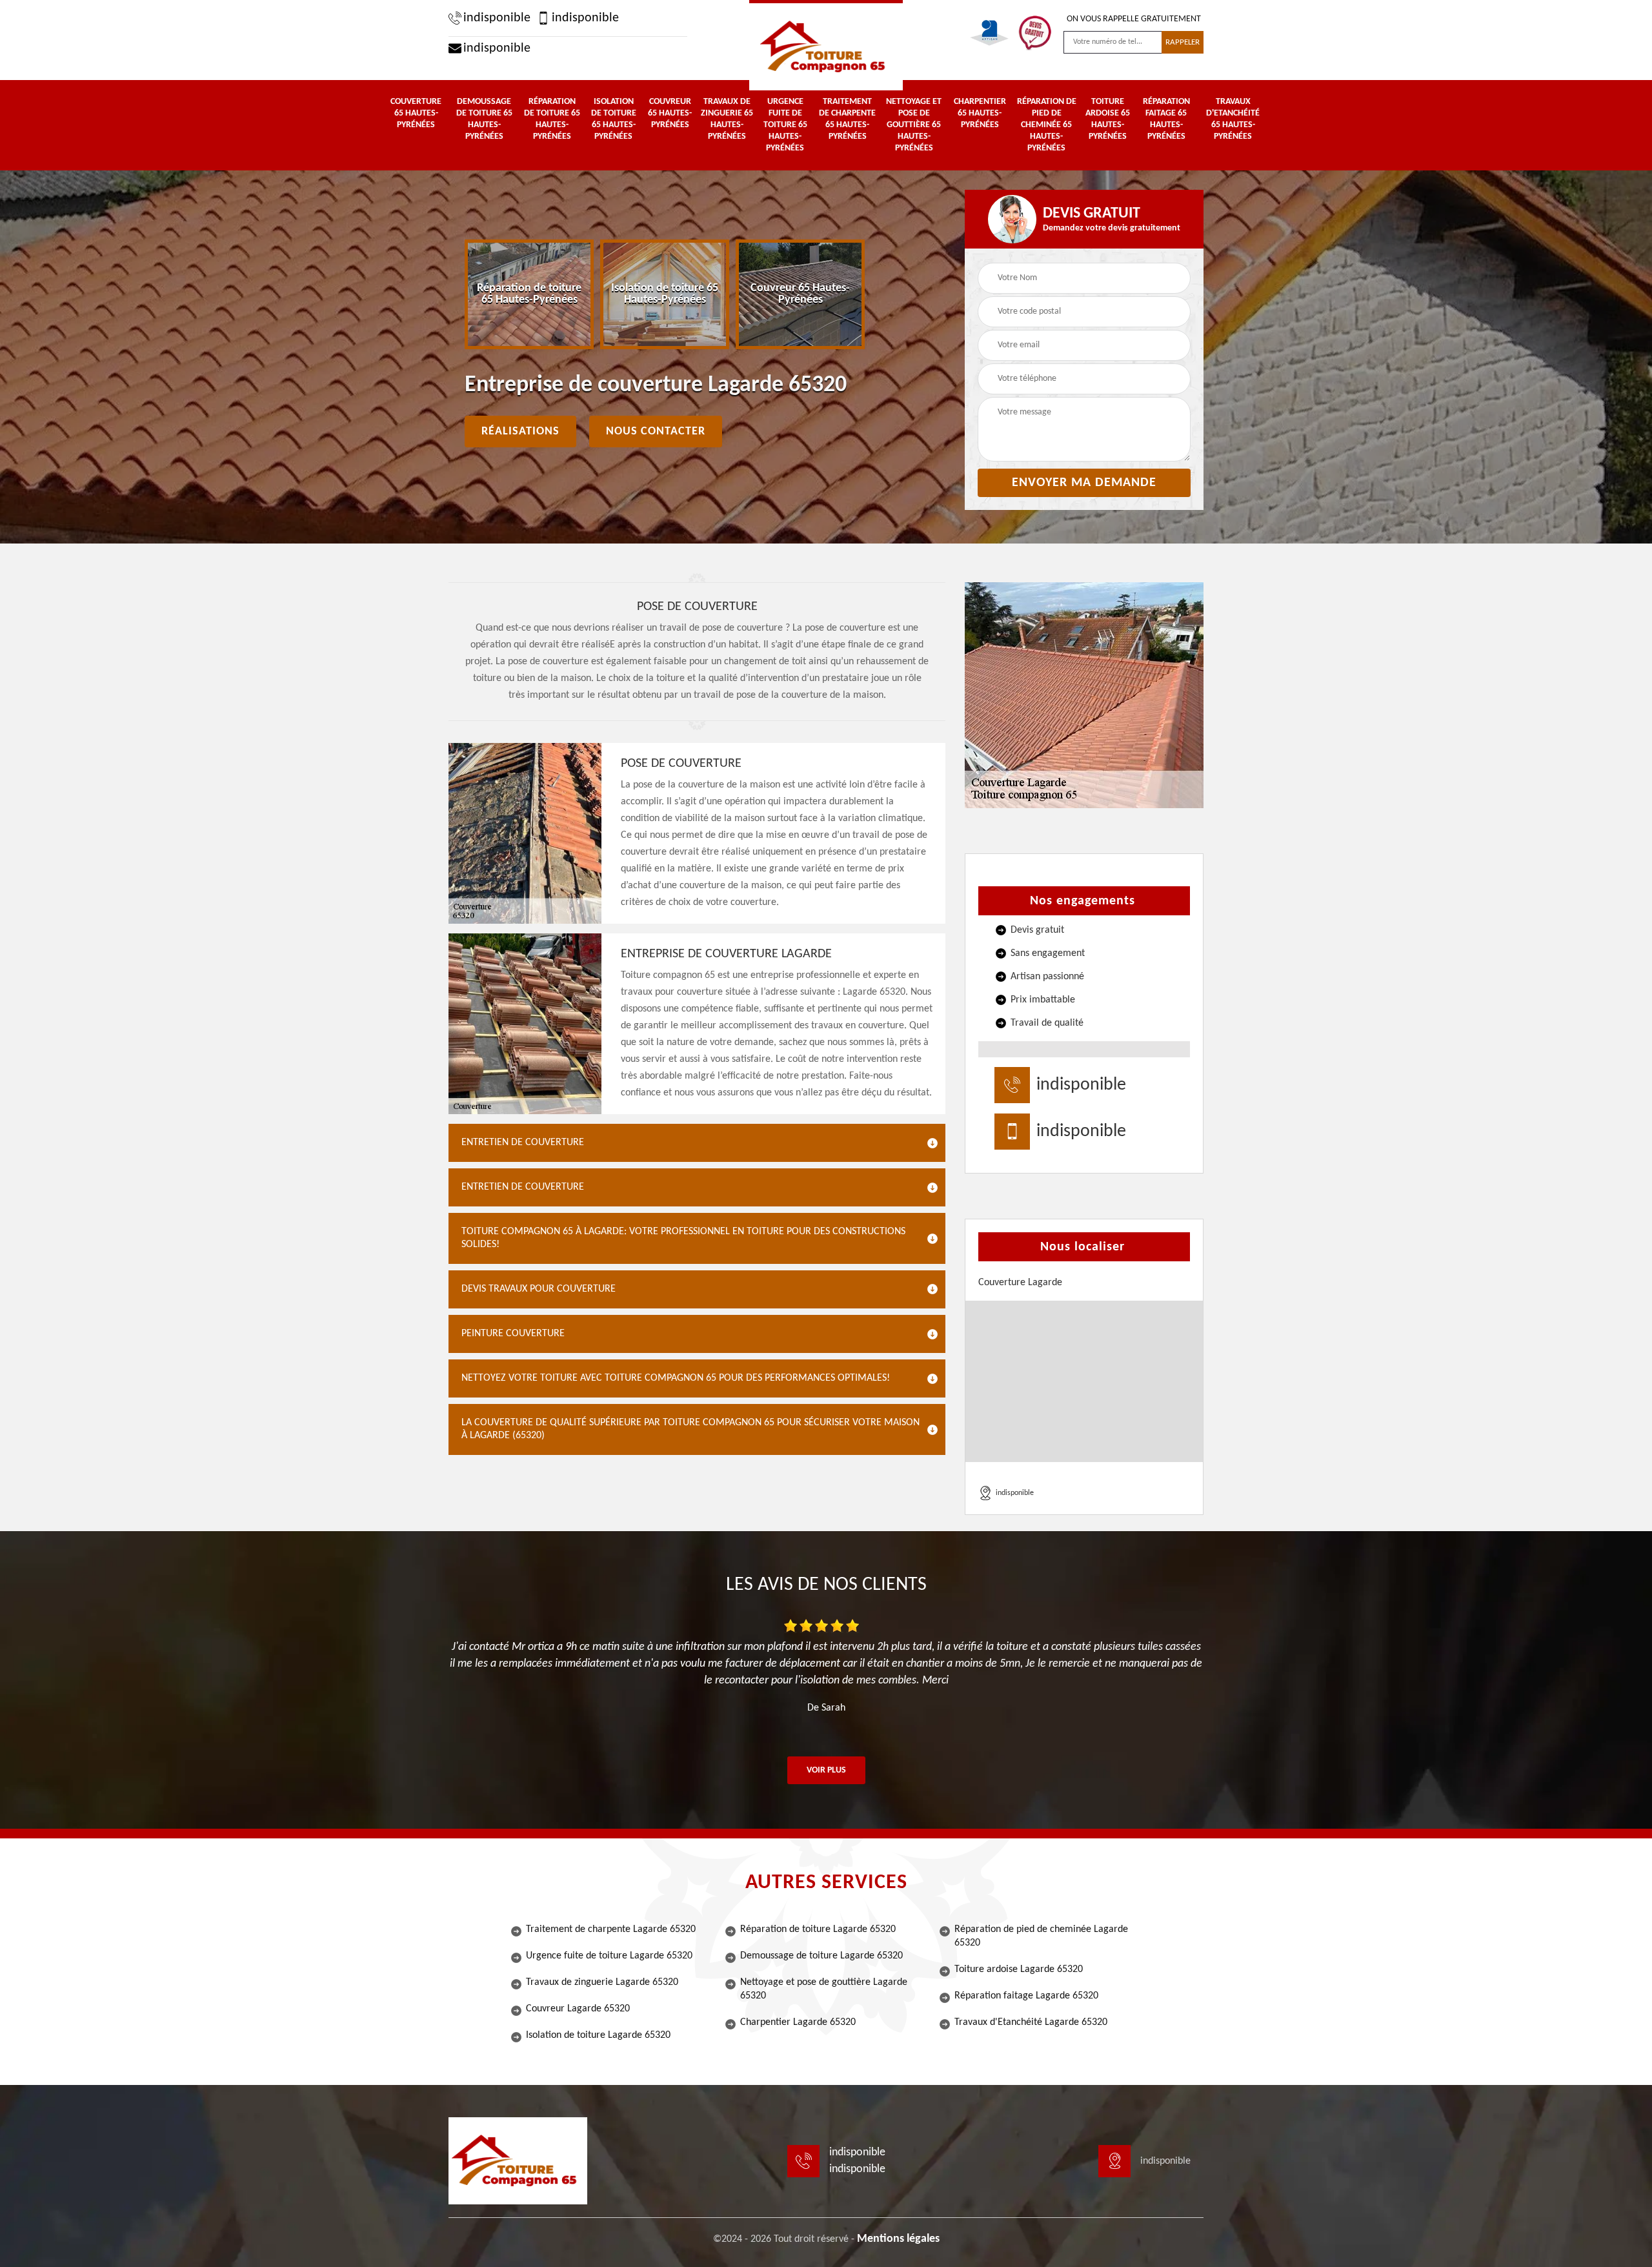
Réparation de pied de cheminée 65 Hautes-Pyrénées (1047, 125)
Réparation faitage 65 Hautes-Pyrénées (1166, 119)
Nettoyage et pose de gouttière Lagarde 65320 (824, 1989)
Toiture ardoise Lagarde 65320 (1019, 1969)
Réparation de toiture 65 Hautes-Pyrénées (552, 119)
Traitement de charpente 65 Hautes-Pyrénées (847, 119)
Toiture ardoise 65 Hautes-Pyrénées (1108, 119)
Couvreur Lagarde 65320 (578, 2009)
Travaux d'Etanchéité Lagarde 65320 (1031, 2022)
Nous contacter (656, 432)
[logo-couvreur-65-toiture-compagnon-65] (826, 45)
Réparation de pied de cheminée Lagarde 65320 (1041, 1936)
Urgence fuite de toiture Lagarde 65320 (609, 1956)
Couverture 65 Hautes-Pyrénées (416, 113)
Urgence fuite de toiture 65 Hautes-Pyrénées (785, 125)
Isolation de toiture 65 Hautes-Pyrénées (614, 119)
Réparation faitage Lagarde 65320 (1026, 1996)
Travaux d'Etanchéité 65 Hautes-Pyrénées (1233, 119)
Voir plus (826, 1770)
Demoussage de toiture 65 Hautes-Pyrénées (484, 119)
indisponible (497, 18)
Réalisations (520, 432)
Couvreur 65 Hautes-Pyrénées (670, 113)
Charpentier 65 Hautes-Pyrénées (980, 113)
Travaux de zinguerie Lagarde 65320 (602, 1982)
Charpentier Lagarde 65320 (798, 2022)
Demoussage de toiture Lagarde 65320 (821, 1956)
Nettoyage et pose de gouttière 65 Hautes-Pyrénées (914, 125)
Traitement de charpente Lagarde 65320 (611, 1929)
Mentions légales (898, 2239)
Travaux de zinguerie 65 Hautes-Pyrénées (727, 119)
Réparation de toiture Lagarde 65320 (818, 1929)
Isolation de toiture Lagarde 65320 (598, 2035)
